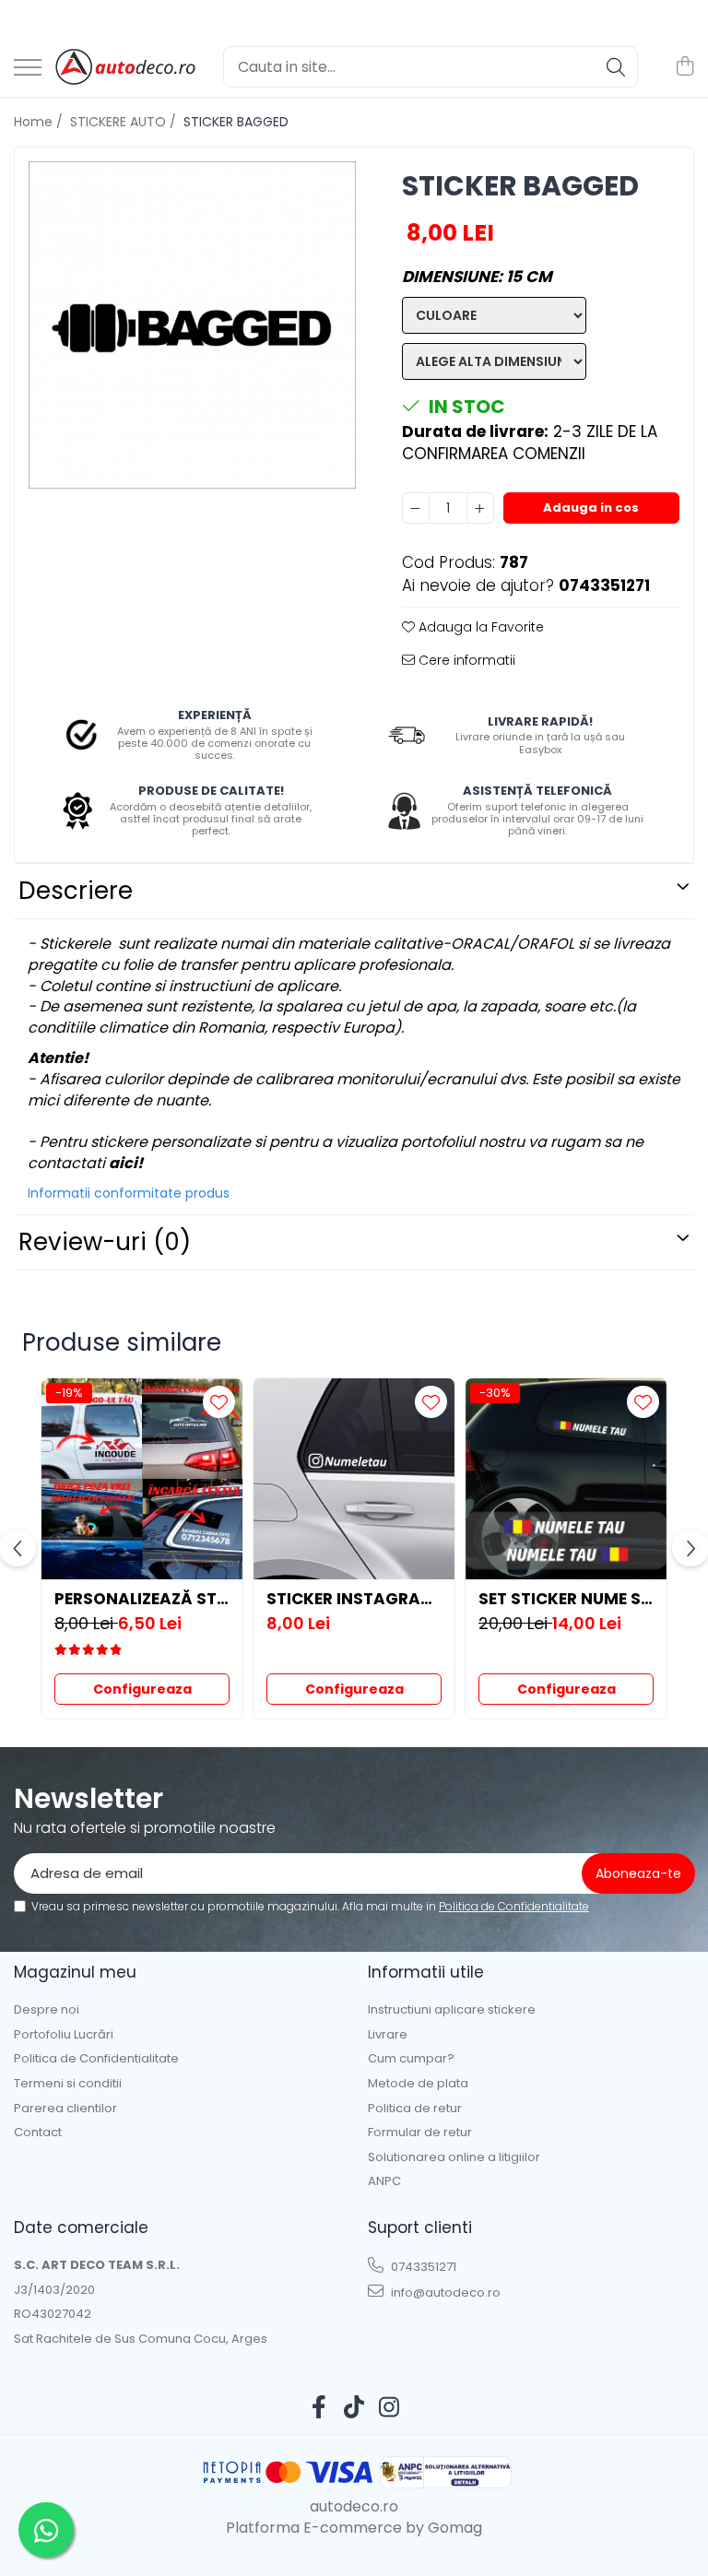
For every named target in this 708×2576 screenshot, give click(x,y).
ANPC (384, 2181)
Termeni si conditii (68, 2084)
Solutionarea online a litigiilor (454, 2157)
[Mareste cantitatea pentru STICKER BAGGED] (480, 508)
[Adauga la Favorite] (219, 1402)
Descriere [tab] (76, 891)
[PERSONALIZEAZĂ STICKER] (142, 1479)
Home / (40, 122)
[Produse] (28, 69)
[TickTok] (354, 2408)
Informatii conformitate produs (129, 1193)
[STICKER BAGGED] (192, 325)
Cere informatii (465, 660)
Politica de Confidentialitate (514, 1906)
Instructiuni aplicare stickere (452, 2010)
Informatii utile (426, 1972)
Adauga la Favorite (479, 627)
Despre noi (47, 2010)
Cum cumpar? (411, 2059)
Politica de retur (415, 2109)
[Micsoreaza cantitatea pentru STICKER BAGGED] (416, 508)
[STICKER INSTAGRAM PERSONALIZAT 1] (354, 1479)
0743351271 (422, 2267)
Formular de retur (420, 2133)
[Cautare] (616, 67)
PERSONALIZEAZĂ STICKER (142, 1599)
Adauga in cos (591, 508)
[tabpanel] (192, 325)
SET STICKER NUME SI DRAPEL (566, 1599)
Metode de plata (418, 2084)
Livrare (388, 2035)
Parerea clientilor (65, 2109)
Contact (38, 2133)
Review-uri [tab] (105, 1242)
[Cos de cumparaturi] (684, 67)
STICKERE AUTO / (125, 122)
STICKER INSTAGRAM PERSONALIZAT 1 (354, 1599)
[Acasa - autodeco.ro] (125, 67)
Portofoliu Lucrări (64, 2035)
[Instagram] (389, 2408)
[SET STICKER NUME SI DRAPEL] (566, 1479)
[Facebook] (319, 2408)
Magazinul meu (75, 1972)
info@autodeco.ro (444, 2292)
